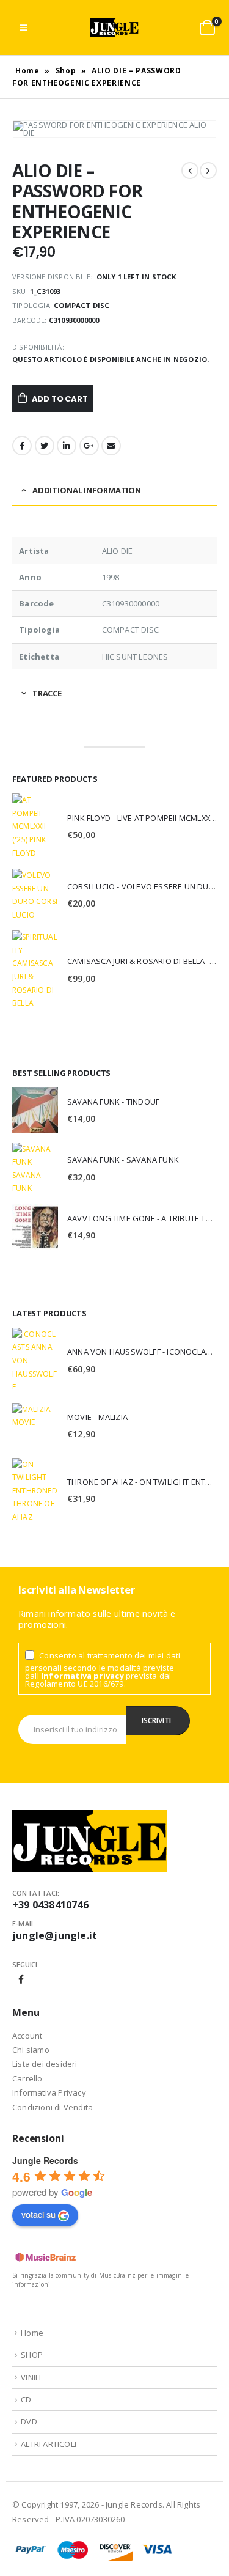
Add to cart (60, 399)
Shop (66, 71)
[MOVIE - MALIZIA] (35, 1426)
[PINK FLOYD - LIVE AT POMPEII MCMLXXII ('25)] (35, 826)
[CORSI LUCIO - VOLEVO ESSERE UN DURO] (35, 895)
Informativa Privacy (49, 2092)
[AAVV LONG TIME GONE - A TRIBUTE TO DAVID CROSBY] (35, 1227)
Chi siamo (31, 2050)
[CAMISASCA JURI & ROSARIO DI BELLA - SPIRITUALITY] (35, 970)
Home (27, 71)
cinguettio (45, 446)
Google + (89, 446)
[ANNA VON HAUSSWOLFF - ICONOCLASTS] (35, 1361)
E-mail (111, 446)
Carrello (27, 2078)
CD (26, 2399)
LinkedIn (67, 446)
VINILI (31, 2377)
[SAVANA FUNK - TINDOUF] (35, 1110)
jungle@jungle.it (55, 1935)
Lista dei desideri (45, 2064)
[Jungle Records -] (115, 28)
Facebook (22, 446)
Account (27, 2036)
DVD (29, 2421)
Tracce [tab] (47, 693)
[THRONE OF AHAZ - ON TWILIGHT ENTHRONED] (35, 1491)
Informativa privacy (82, 1676)
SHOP (32, 2355)
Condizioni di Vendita (53, 2107)
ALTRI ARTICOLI (49, 2444)
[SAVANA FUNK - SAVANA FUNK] (35, 1169)
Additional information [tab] (87, 490)
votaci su (38, 2214)
